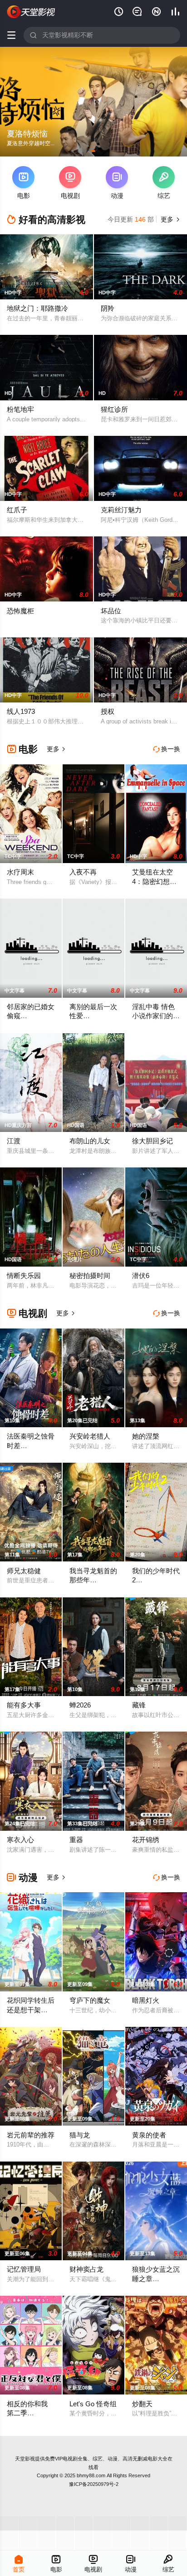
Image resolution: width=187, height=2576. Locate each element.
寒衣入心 (20, 1840)
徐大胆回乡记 (153, 1141)
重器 (76, 1840)
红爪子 (17, 510)
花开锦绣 (146, 1840)
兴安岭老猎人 (90, 1436)
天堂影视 (25, 2459)
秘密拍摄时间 (90, 1275)
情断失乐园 (24, 1275)
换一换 (167, 749)
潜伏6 (141, 1275)
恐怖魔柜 (20, 611)
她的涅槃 (146, 1436)
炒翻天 (142, 2404)
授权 (108, 711)
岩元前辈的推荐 (31, 2135)
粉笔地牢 (20, 409)
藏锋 (139, 1705)
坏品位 (111, 611)
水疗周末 (20, 872)
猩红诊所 (114, 409)
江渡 (14, 1141)
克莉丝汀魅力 (121, 510)
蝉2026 (80, 1705)
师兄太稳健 (24, 1571)
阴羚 (108, 308)
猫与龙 (80, 2135)
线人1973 (21, 711)
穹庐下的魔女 (90, 2000)
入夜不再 (83, 872)
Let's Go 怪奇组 (93, 2404)
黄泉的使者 (149, 2135)
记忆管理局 (24, 2269)
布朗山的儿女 (90, 1141)
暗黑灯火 (146, 2000)
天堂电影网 (31, 12)
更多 (169, 219)
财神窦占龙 (86, 2269)
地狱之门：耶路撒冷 (37, 308)
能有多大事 (24, 1705)
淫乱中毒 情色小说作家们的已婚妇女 (156, 1016)
